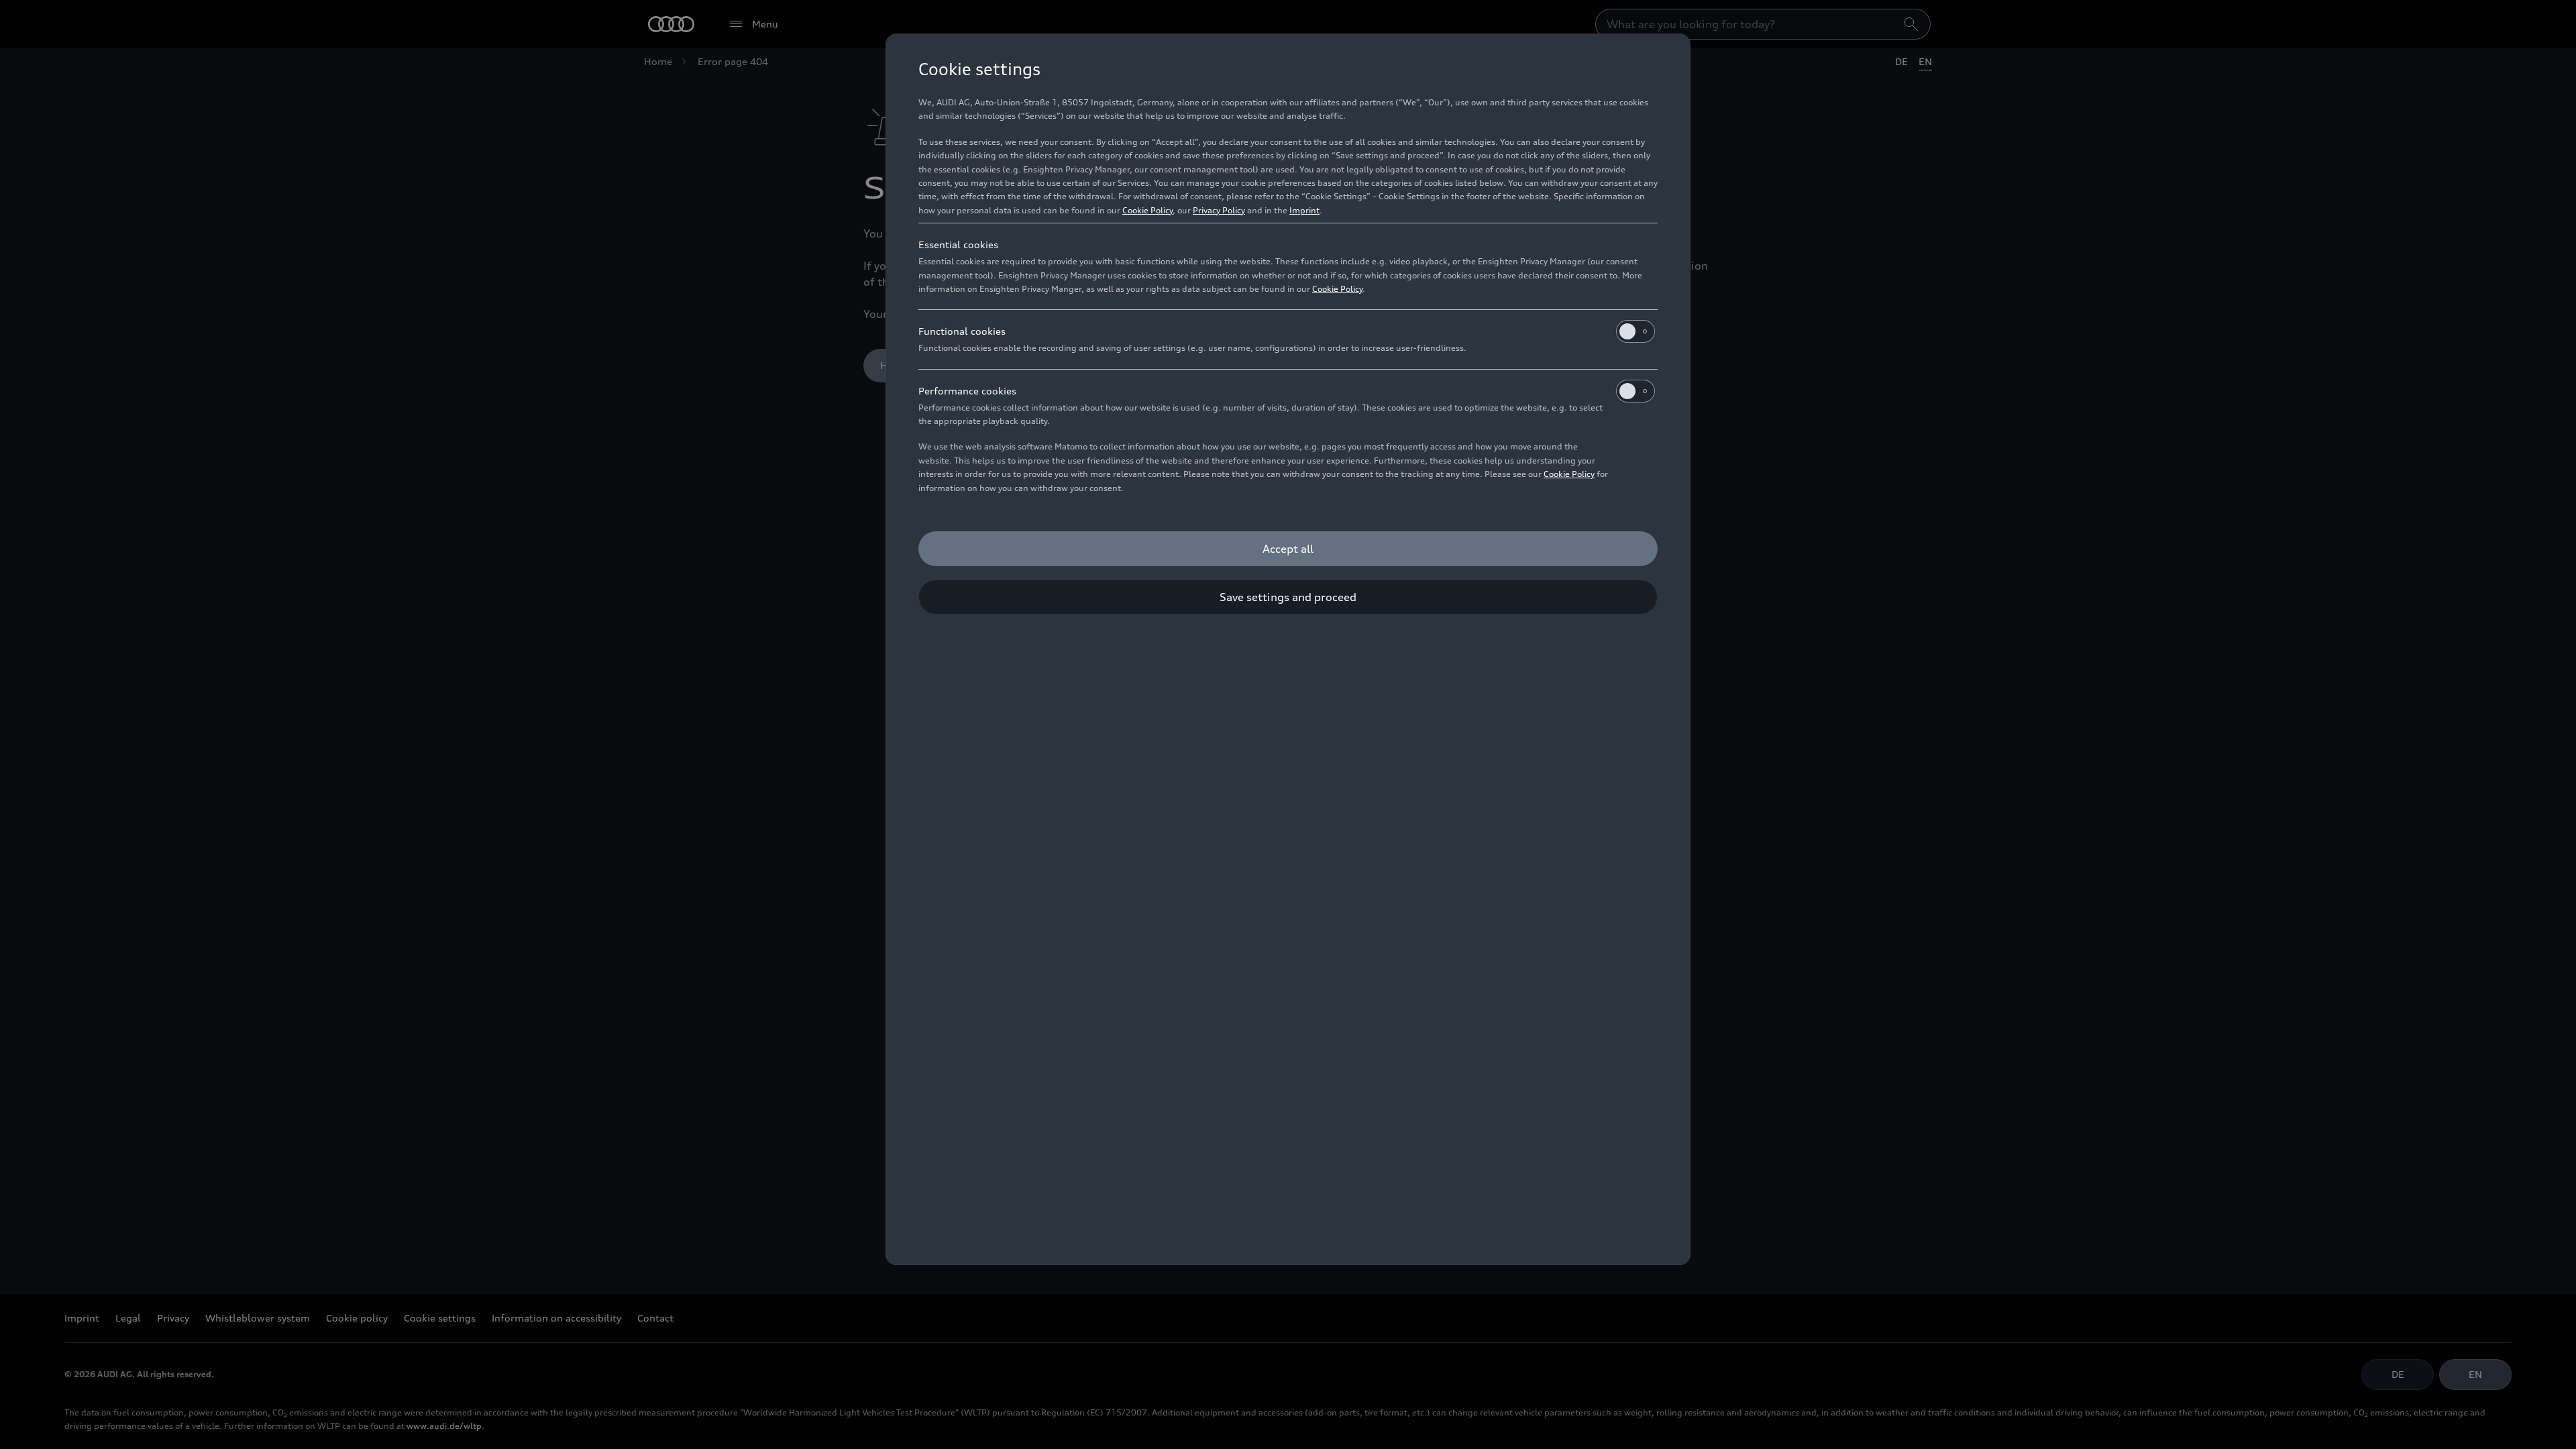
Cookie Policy (1147, 210)
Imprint (1304, 210)
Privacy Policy (1219, 210)
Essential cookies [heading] (958, 245)
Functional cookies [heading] (962, 331)
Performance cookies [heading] (967, 391)
